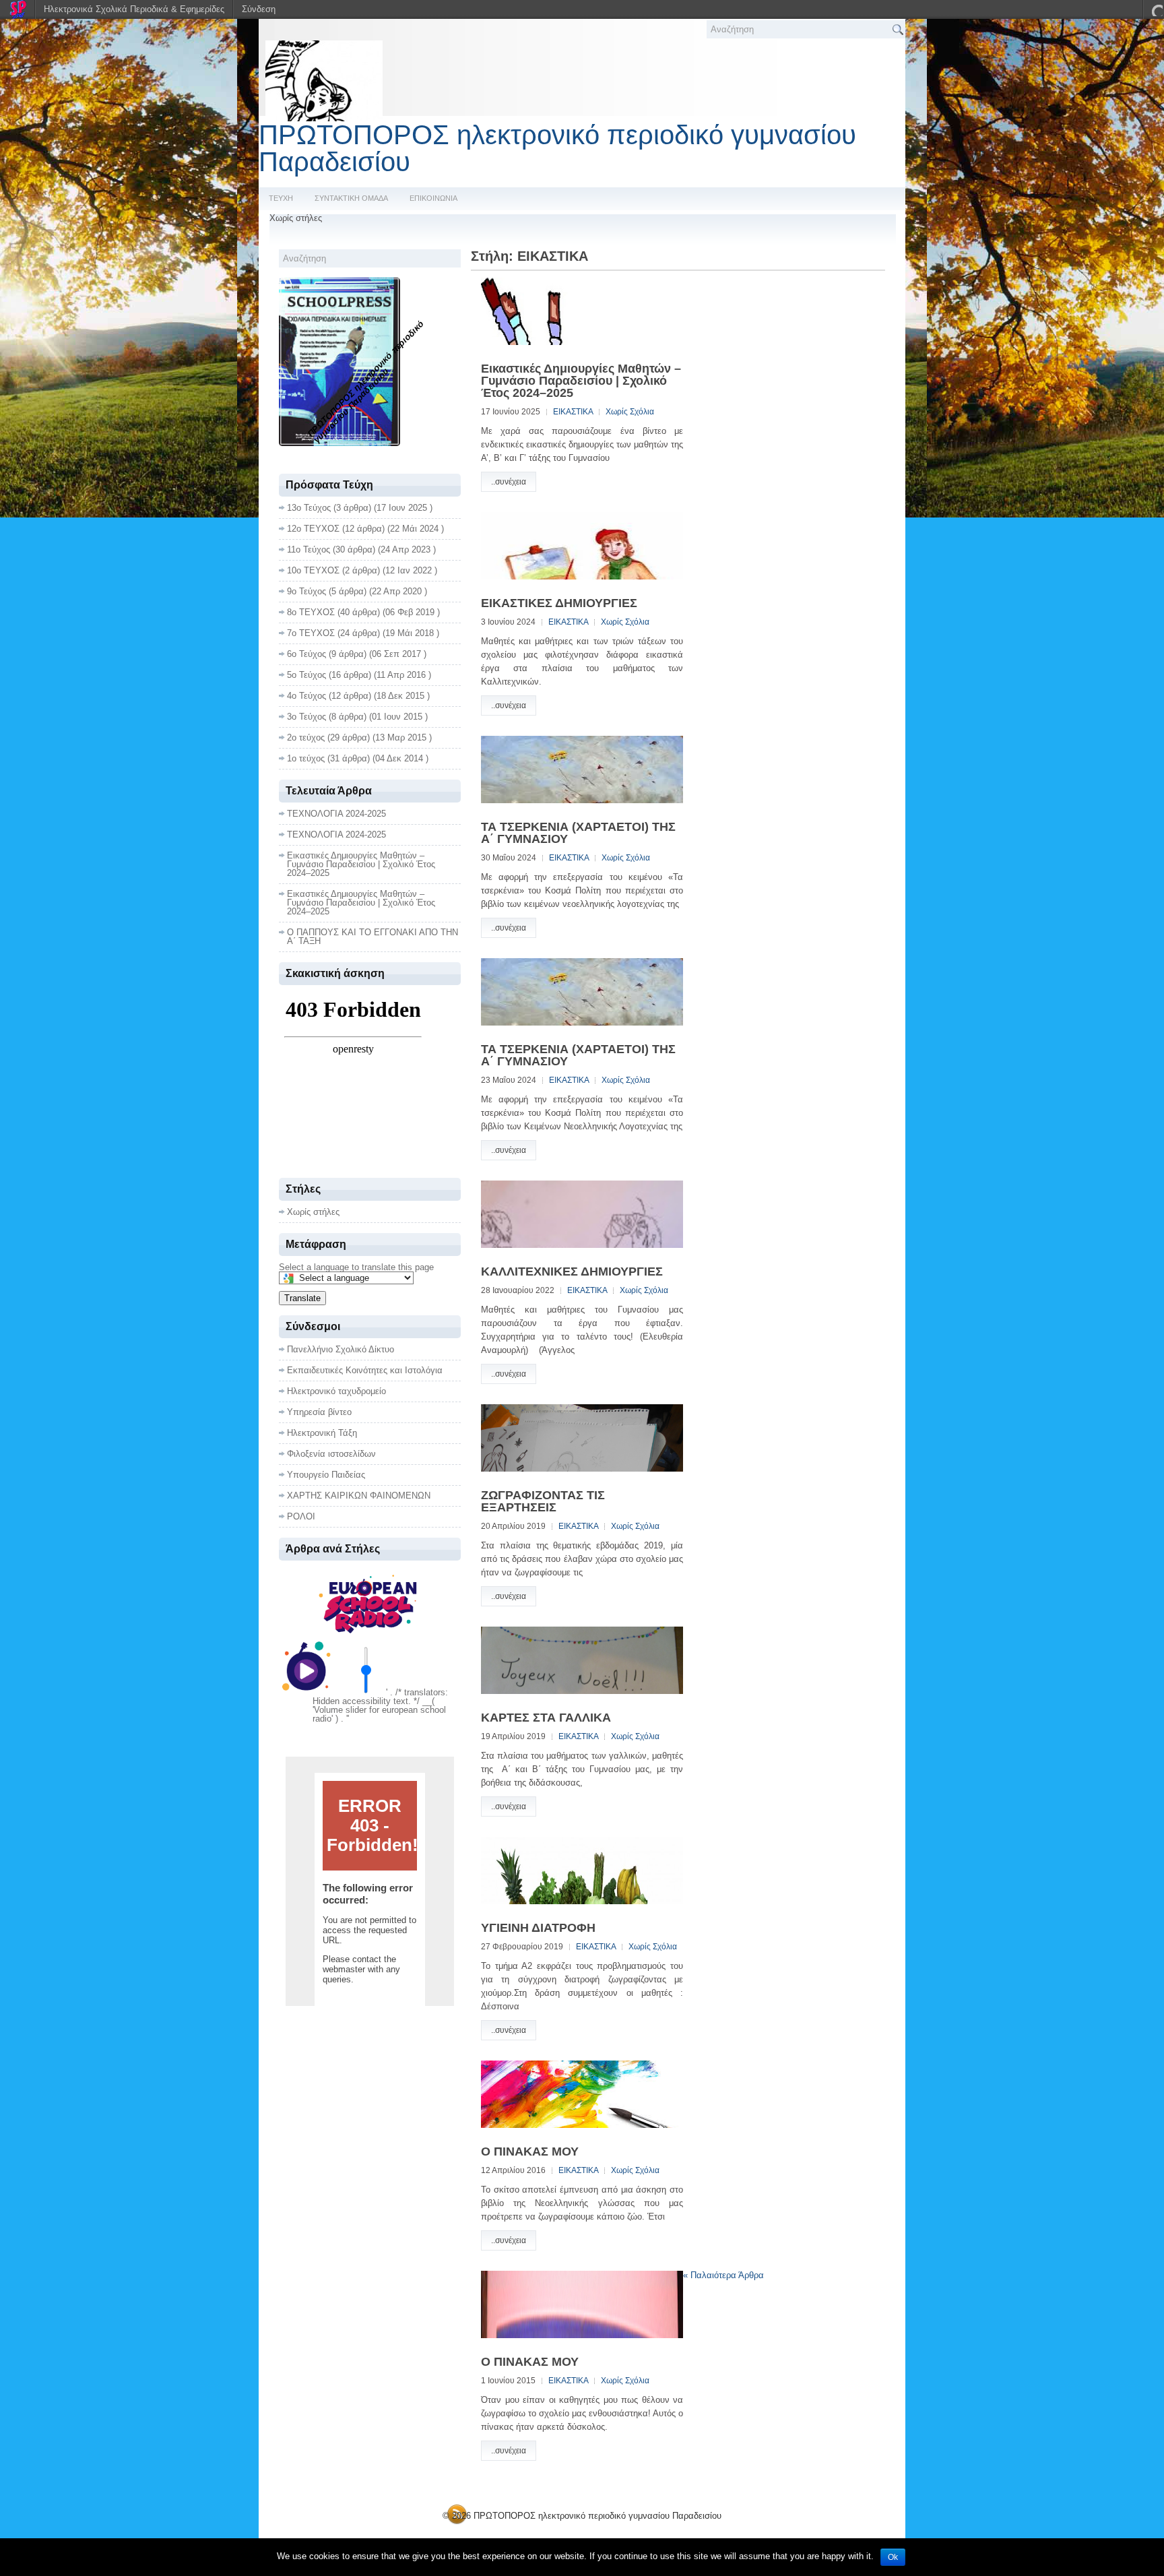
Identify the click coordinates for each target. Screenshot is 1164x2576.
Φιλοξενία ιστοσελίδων (331, 1454)
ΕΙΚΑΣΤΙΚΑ (573, 412)
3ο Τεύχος (306, 717)
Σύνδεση (259, 9)
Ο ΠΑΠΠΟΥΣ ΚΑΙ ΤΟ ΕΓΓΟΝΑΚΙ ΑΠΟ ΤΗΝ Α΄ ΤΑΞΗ (373, 937)
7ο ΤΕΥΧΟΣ (311, 633)
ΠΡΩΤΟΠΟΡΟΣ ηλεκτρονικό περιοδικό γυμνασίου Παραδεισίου (557, 148)
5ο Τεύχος (306, 675)
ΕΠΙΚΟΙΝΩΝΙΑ (433, 198)
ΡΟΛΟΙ (301, 1516)
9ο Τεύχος (306, 591)
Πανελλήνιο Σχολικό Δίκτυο (341, 1349)
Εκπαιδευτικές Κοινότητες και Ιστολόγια (365, 1370)
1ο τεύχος (306, 758)
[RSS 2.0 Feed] (457, 2522)
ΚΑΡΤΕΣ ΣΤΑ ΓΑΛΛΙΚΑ (546, 1718)
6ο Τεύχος (306, 654)
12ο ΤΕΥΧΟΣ (313, 529)
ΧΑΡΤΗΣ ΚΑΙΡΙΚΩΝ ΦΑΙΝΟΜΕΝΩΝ (359, 1496)
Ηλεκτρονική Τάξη (322, 1433)
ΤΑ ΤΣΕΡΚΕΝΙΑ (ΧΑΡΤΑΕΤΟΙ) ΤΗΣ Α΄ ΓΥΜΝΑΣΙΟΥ (578, 833)
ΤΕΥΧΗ (281, 198)
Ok (893, 2557)
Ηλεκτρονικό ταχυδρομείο (336, 1391)
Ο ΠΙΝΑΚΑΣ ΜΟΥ (530, 2151)
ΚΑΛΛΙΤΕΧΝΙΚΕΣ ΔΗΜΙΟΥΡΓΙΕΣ (572, 1271)
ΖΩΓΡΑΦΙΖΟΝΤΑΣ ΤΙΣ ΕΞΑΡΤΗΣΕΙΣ (543, 1501)
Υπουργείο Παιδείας (326, 1475)
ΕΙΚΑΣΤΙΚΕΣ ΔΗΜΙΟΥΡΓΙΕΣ (559, 603)
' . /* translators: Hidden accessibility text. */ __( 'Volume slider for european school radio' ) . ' (380, 1705)
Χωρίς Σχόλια (630, 412)
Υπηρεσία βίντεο (319, 1412)
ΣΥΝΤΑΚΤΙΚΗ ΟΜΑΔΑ (351, 198)
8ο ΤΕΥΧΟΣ (311, 612)
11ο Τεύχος (309, 549)
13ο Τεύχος (309, 508)
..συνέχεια (509, 482)
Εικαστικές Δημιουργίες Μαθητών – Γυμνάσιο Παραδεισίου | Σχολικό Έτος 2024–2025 (581, 381)
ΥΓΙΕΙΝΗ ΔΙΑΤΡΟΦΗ (538, 1928)
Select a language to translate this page (356, 1267)
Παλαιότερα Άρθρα (723, 2275)
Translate (302, 1298)
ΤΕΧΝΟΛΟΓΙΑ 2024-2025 (336, 814)
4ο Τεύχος (306, 696)
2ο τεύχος (306, 737)
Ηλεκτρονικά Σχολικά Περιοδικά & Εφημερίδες (134, 9)
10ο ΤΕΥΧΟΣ (313, 570)
